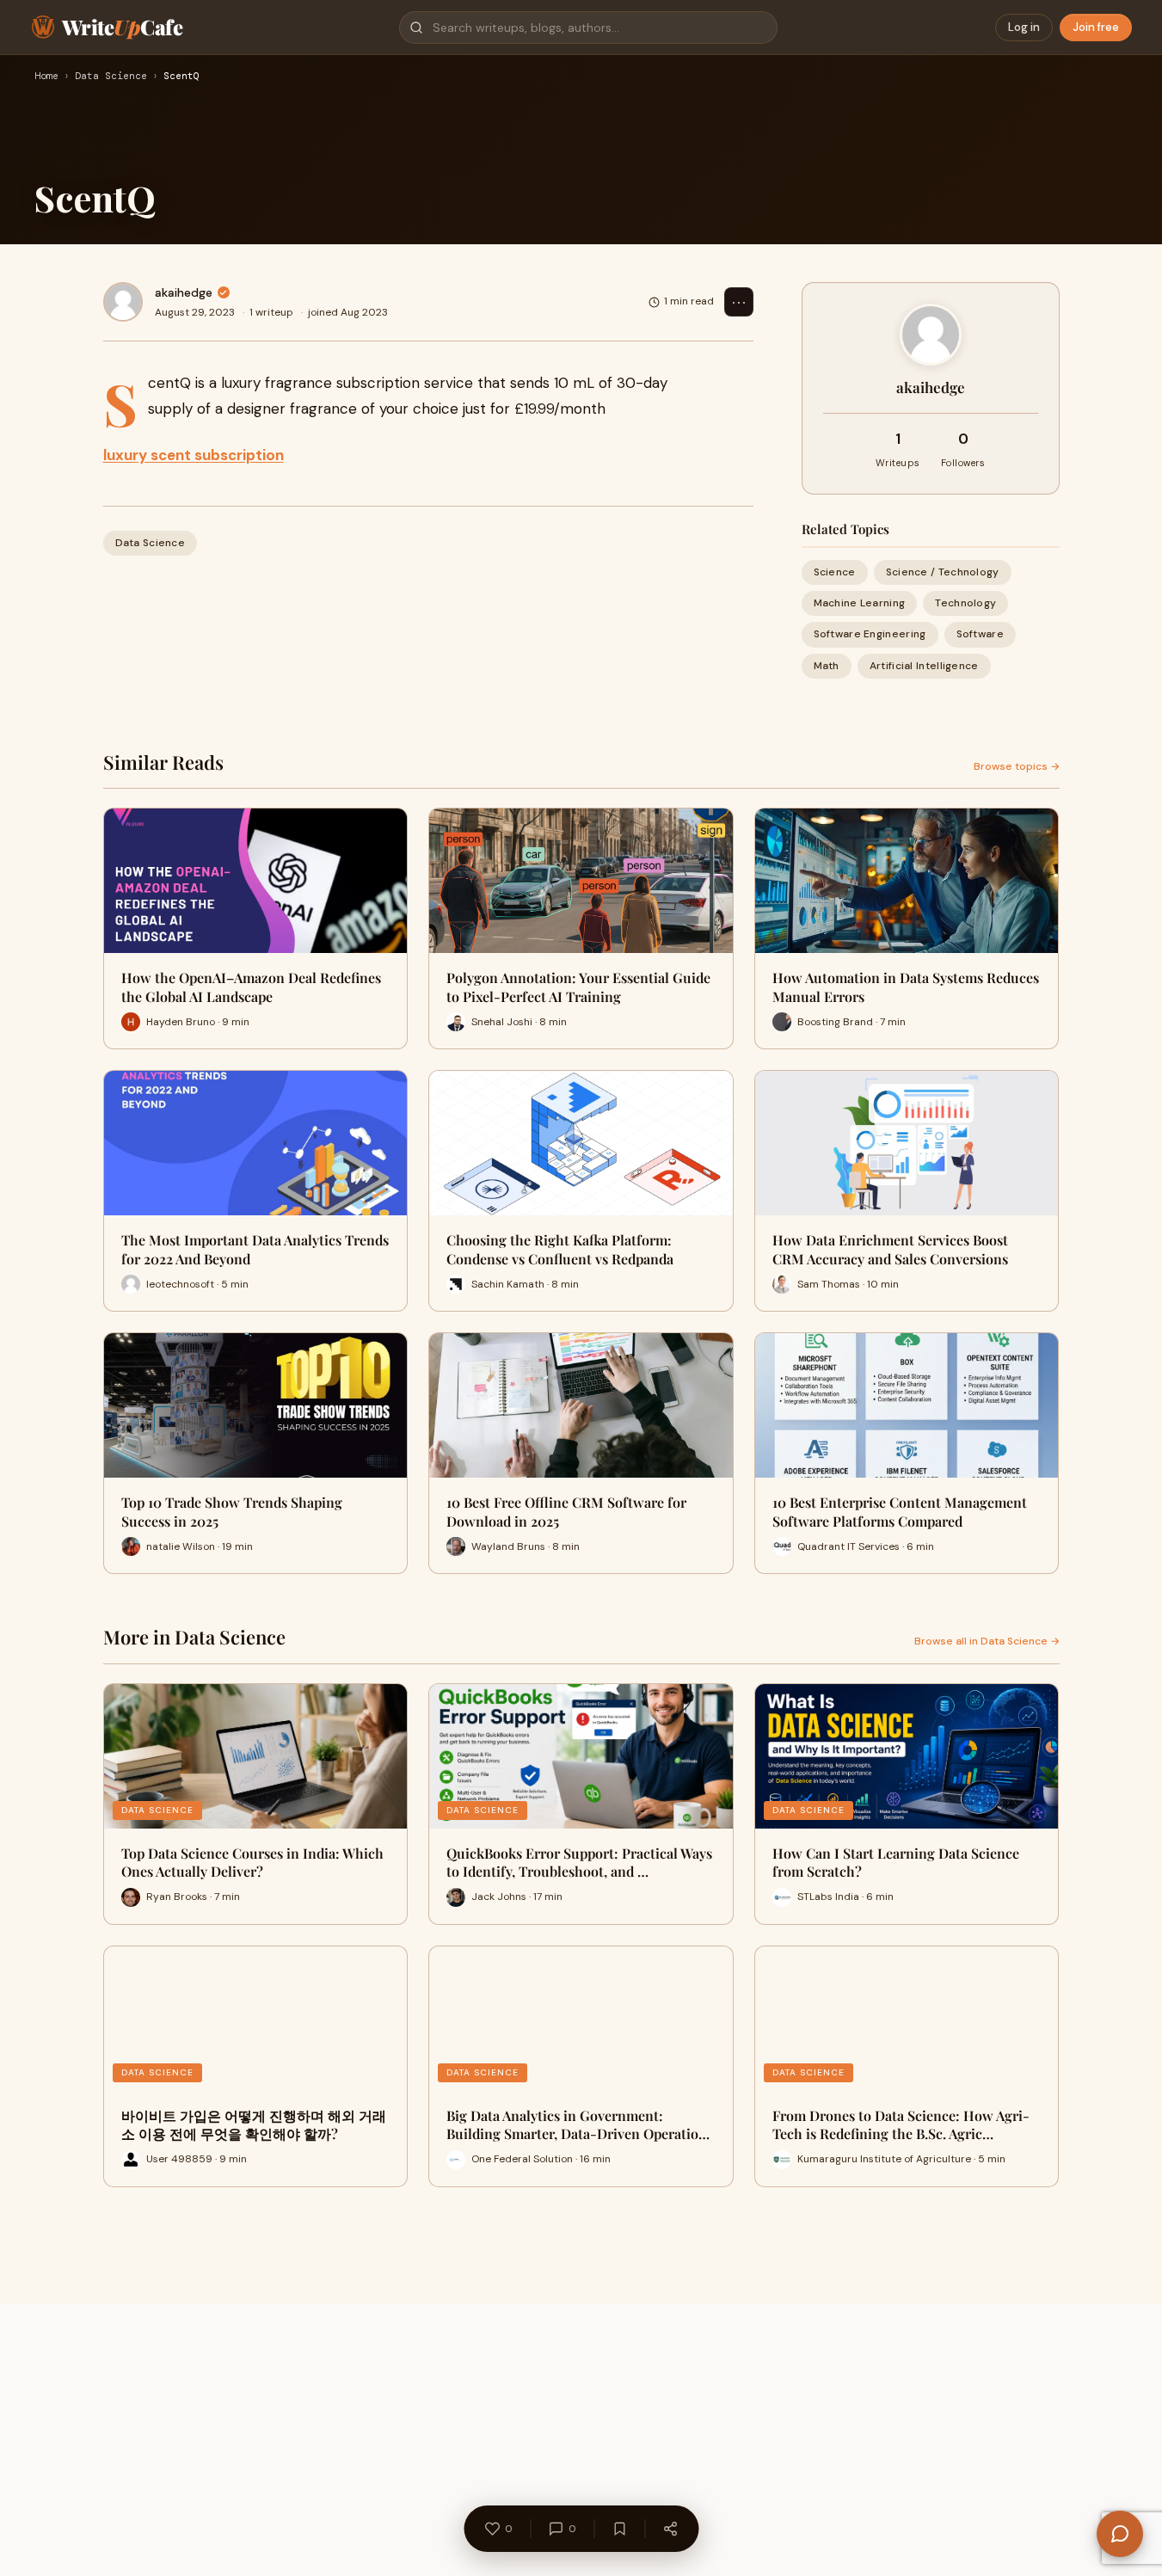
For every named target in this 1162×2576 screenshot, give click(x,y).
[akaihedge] (123, 302)
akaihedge (184, 292)
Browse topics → (1017, 766)
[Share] (670, 2529)
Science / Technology (943, 572)
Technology (965, 603)
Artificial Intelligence (924, 666)
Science (835, 572)
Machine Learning (860, 603)
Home (46, 77)
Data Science (111, 77)
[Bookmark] (619, 2529)
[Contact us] (1120, 2534)
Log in (1024, 27)
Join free (1096, 27)
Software (980, 634)
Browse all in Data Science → (987, 1641)
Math (827, 666)
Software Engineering (870, 634)
